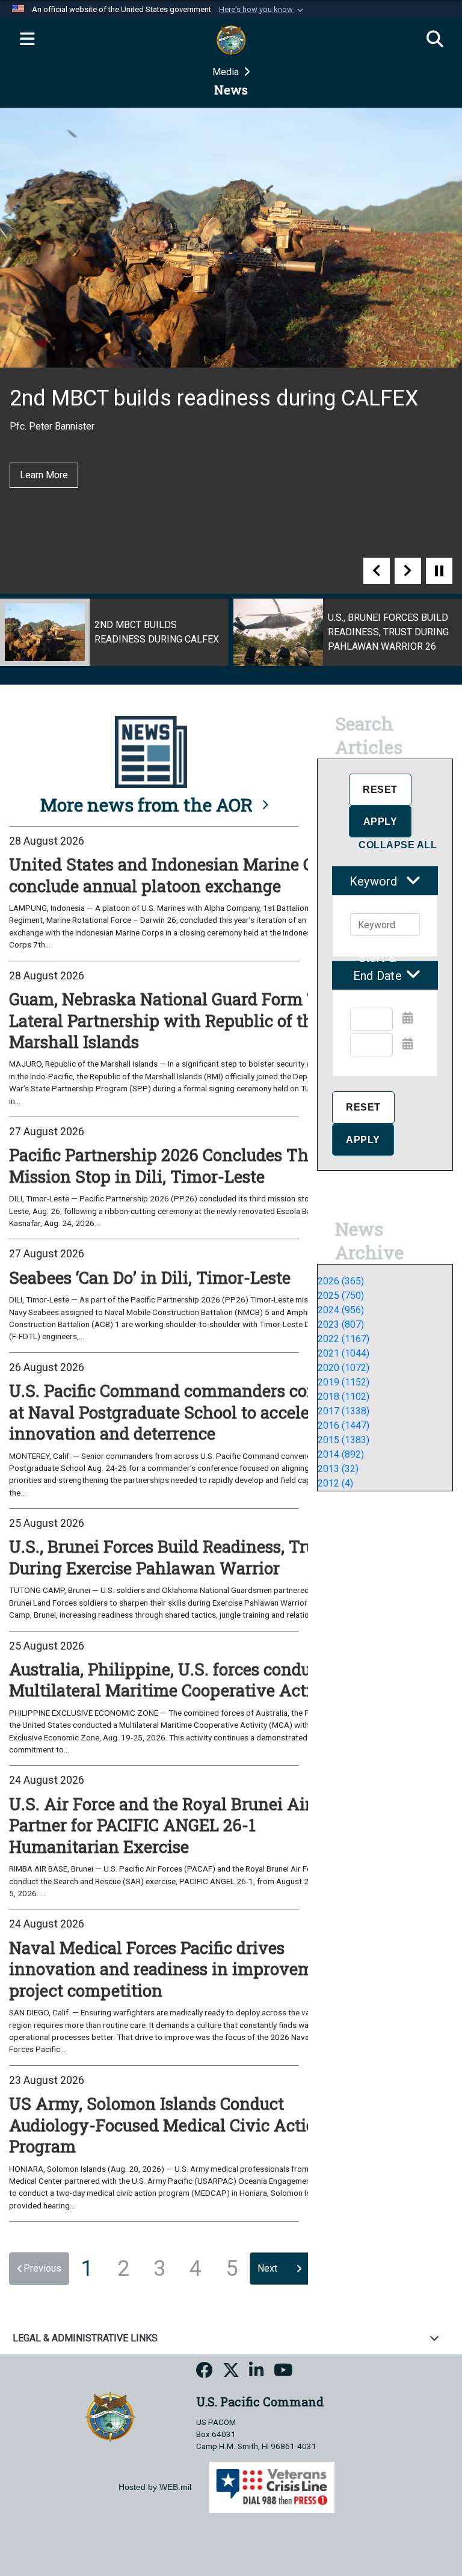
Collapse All (398, 845)
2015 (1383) (343, 1440)
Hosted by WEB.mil (155, 2487)
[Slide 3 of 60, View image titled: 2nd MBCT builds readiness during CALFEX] (114, 632)
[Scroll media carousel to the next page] (408, 571)
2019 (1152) (343, 1382)
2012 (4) (335, 1483)
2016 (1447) (343, 1425)
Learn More (44, 475)
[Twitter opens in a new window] (231, 2372)
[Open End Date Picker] (408, 1044)
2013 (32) (338, 1469)
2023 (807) (341, 1324)
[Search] (435, 40)
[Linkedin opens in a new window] (257, 2372)
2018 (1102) (343, 1397)
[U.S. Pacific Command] (110, 2416)
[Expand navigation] (27, 40)
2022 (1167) (343, 1339)
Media (227, 72)
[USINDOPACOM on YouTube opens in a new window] (283, 2372)
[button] (262, 10)
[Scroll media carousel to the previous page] (377, 571)
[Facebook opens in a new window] (205, 2372)
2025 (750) (341, 1296)
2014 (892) (341, 1454)
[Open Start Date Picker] (408, 1018)
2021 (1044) (343, 1353)
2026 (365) (341, 1281)
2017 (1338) (343, 1411)
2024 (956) (341, 1310)
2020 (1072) (343, 1368)
